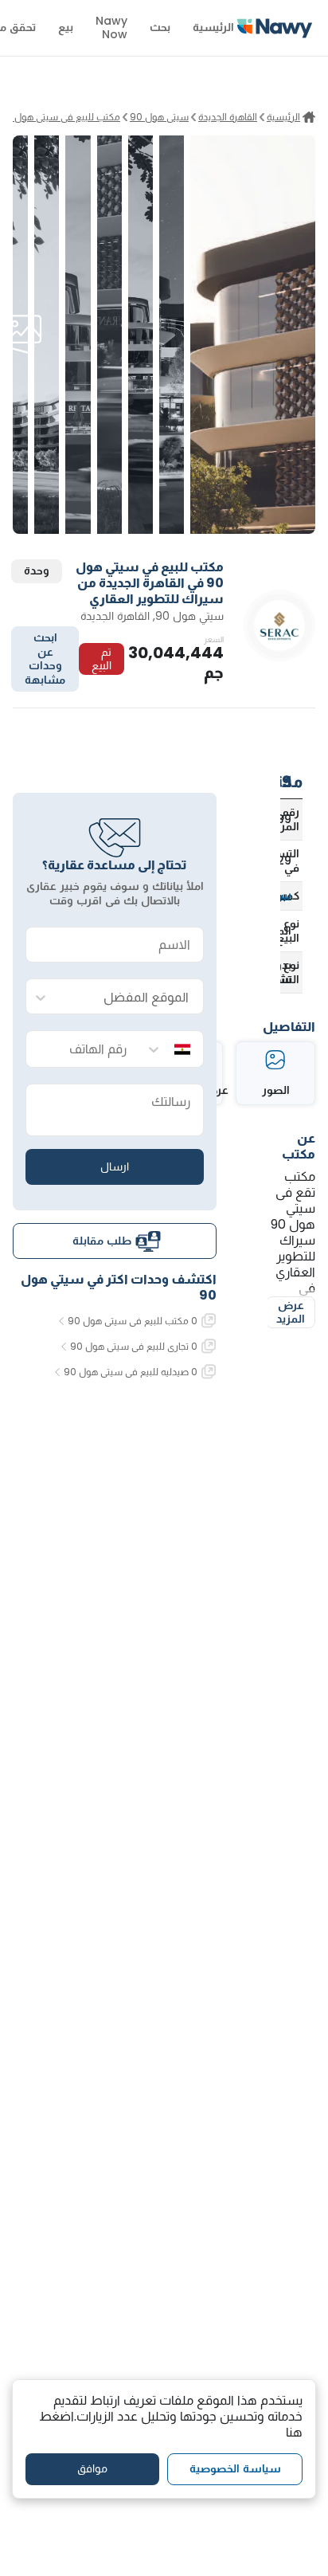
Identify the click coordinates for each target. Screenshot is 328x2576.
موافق (92, 2468)
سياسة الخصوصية (235, 2468)
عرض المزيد (291, 1312)
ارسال (115, 1166)
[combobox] (131, 997)
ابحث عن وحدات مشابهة (45, 659)
